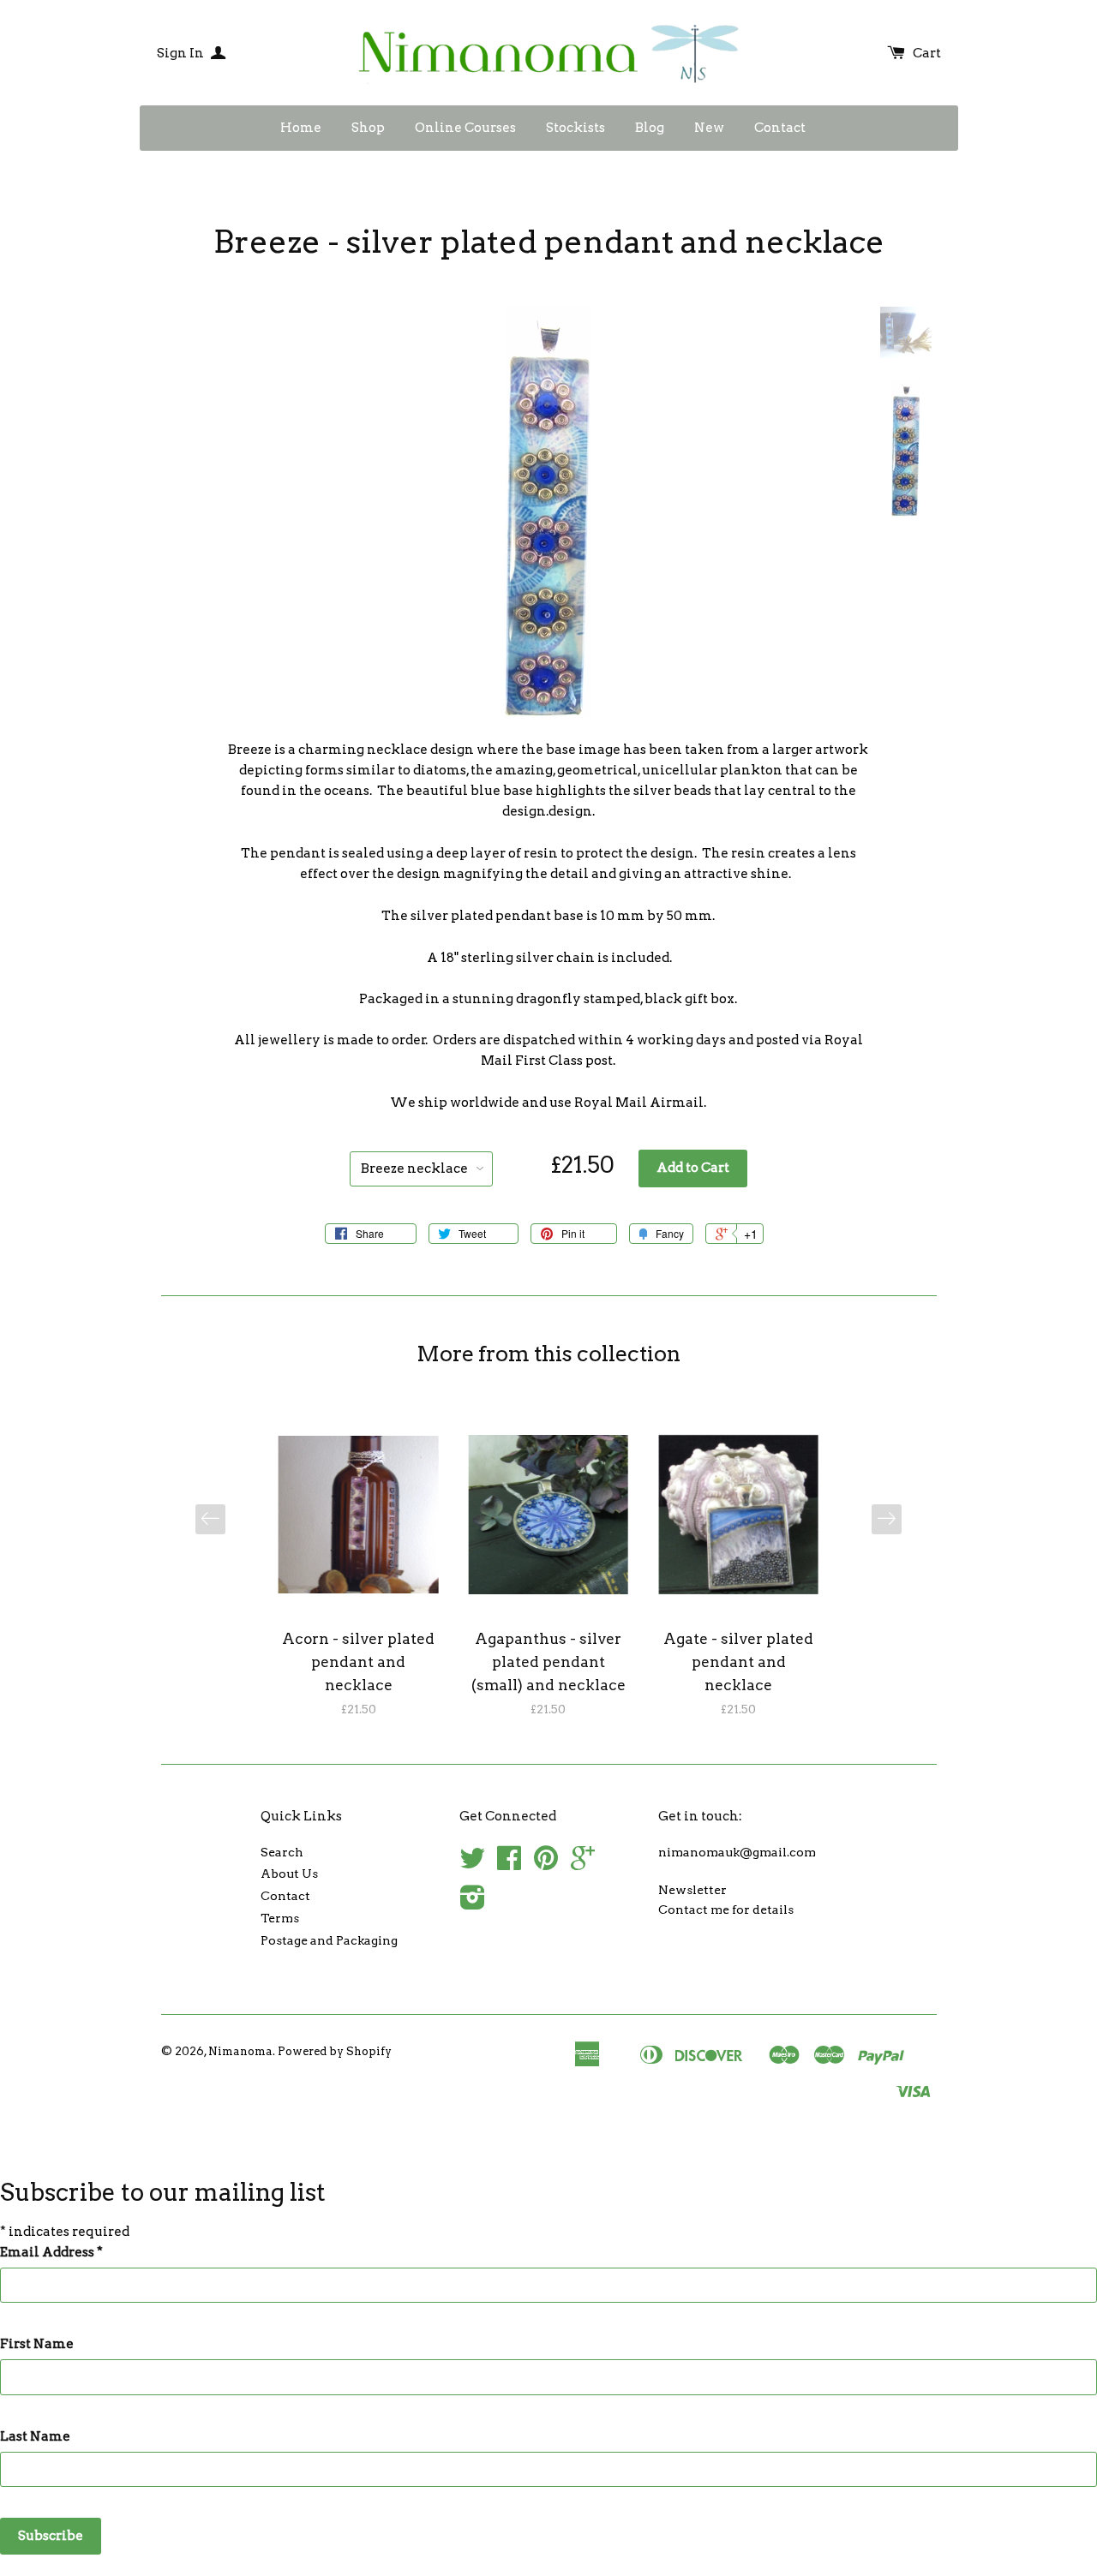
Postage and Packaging (329, 1940)
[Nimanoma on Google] (583, 1864)
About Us (289, 1874)
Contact (780, 128)
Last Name (35, 2436)
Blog (650, 128)
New (709, 128)
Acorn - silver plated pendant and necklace (358, 1662)
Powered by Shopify (335, 2051)
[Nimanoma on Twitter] (472, 1864)
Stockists (575, 128)
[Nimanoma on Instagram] (473, 1904)
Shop (368, 128)
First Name (37, 2344)
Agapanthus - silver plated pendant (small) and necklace (548, 1662)
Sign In (182, 53)
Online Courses (465, 128)
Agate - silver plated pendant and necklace (738, 1662)
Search (282, 1852)
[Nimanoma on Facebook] (509, 1864)
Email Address (51, 2252)
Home (301, 128)
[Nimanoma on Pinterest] (546, 1864)
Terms (280, 1918)
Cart (927, 53)
